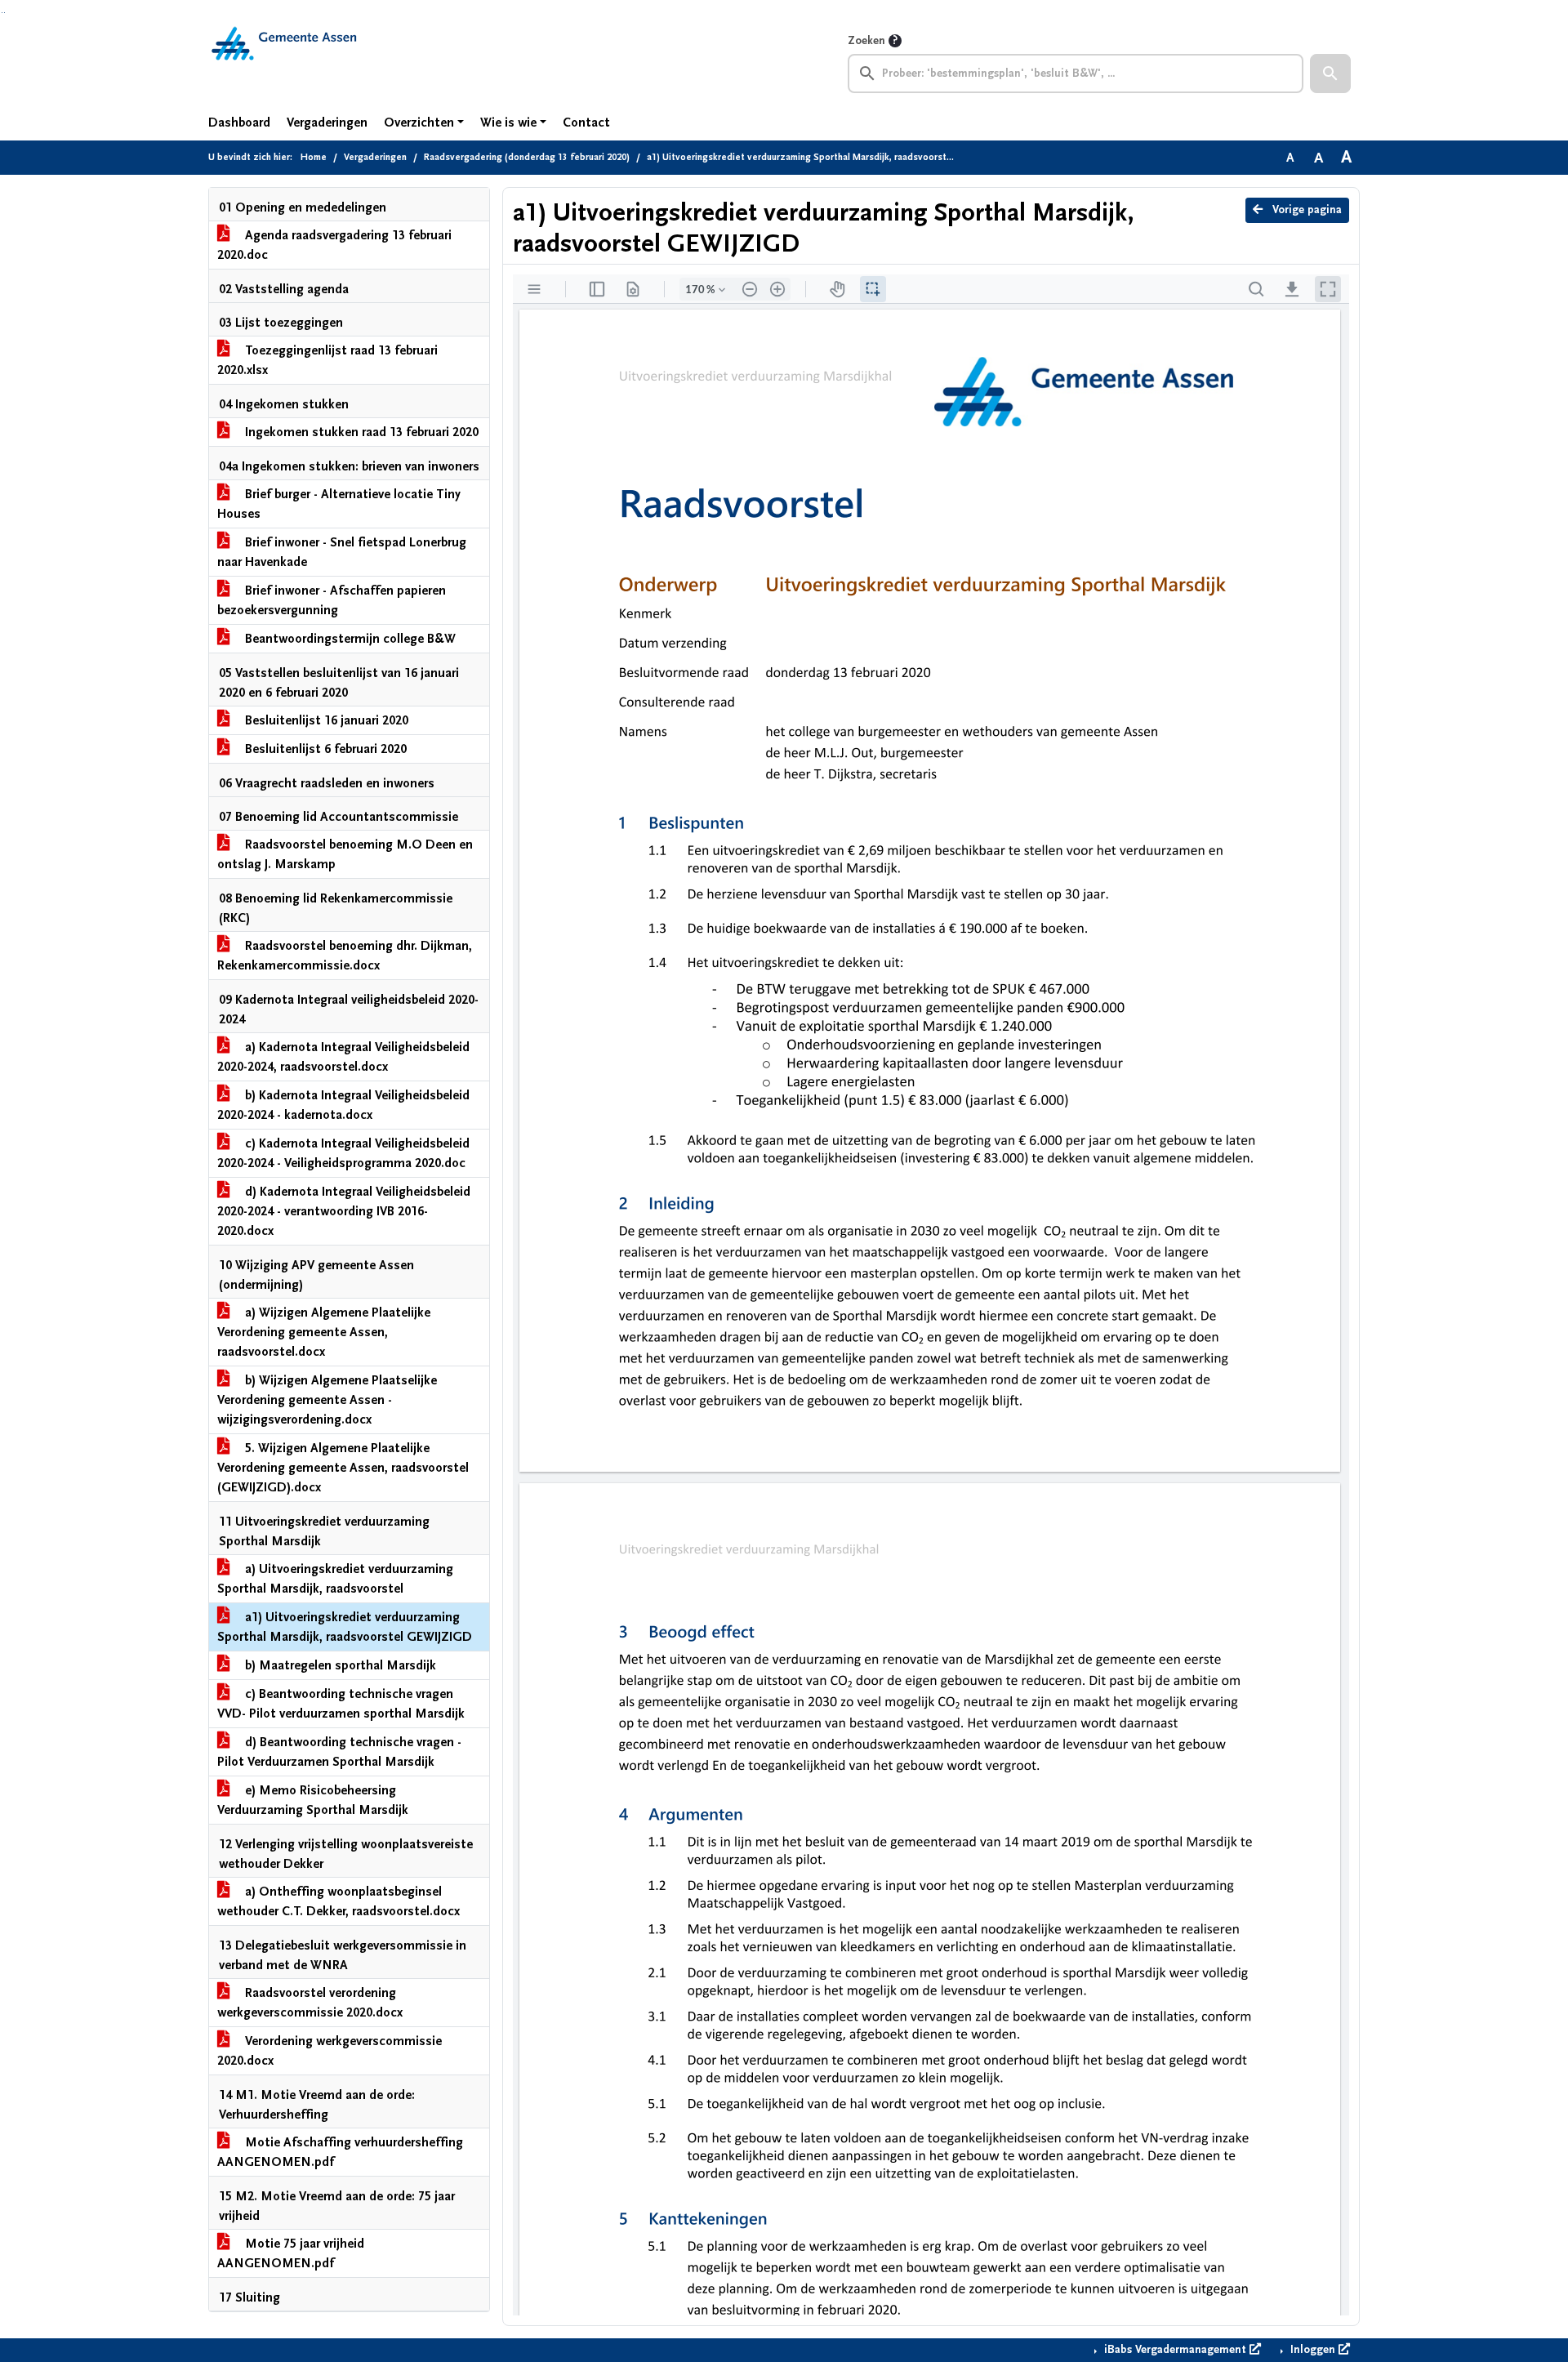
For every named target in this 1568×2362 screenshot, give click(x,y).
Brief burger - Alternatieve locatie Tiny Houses (339, 504)
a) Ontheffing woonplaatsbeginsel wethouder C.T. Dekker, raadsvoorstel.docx (339, 1901)
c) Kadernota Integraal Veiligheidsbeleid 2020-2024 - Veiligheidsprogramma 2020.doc (343, 1153)
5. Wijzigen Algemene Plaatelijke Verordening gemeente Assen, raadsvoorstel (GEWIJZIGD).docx (343, 1468)
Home (314, 157)
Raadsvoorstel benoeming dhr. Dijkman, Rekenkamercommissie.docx (345, 956)
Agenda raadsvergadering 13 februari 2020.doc (334, 245)
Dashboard (239, 123)
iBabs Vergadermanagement (1175, 2350)
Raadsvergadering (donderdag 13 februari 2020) (527, 157)
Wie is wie (508, 123)
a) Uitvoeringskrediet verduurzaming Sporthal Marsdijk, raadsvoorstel (335, 1579)
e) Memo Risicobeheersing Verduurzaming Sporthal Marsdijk (313, 1800)
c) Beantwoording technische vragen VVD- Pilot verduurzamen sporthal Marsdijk (341, 1704)
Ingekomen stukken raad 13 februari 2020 (360, 432)
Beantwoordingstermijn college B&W (349, 639)
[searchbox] (1076, 74)
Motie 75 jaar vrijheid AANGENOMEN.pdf (291, 2253)
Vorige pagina (1305, 210)
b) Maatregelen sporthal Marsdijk (339, 1665)
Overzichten (419, 123)
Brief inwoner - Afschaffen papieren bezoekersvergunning (332, 600)
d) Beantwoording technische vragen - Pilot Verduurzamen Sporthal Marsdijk (339, 1752)
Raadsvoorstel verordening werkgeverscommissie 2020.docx (310, 2003)
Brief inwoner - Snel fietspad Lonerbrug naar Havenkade (342, 552)
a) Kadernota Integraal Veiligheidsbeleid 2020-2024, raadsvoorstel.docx (343, 1057)
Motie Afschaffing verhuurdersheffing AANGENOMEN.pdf (340, 2152)
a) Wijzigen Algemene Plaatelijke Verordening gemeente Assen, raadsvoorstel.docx (324, 1332)
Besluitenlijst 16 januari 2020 (325, 720)
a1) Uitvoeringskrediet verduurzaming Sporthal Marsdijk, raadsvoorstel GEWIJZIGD (345, 1627)
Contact (586, 123)
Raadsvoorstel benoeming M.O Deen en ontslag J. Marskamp (345, 854)
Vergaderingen (327, 123)
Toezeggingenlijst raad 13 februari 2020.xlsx (327, 360)
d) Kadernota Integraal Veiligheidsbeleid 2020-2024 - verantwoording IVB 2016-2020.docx (344, 1211)
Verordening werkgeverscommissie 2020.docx (330, 2051)
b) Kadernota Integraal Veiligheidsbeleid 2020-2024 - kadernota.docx (343, 1105)
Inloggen (1313, 2350)
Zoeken (866, 41)
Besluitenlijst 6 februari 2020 (324, 749)
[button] (1330, 74)
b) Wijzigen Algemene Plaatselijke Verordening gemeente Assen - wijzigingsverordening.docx (327, 1400)
